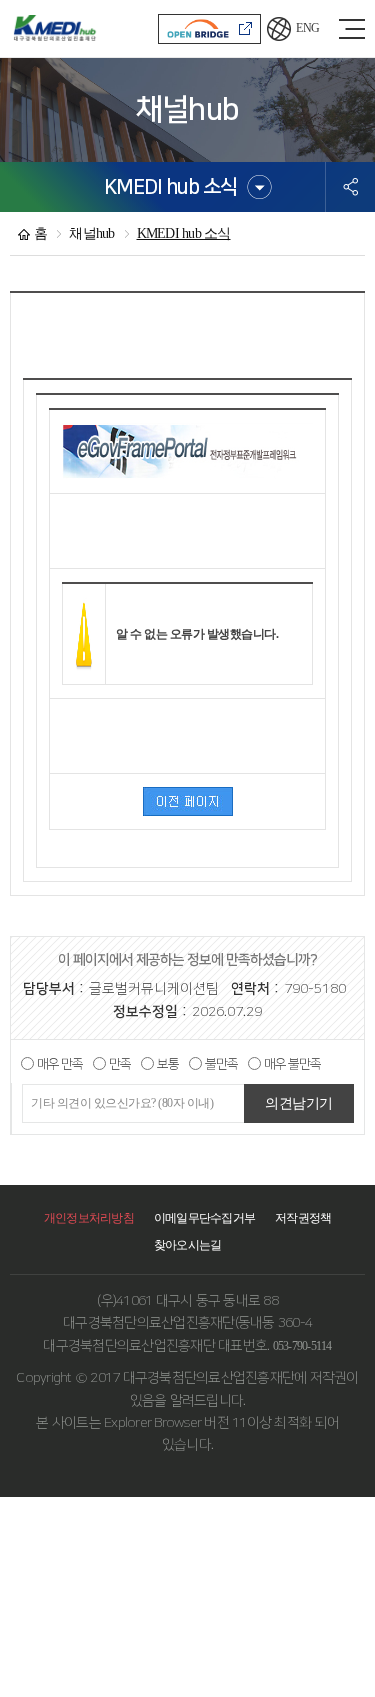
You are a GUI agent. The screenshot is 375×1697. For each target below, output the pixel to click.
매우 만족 (60, 1064)
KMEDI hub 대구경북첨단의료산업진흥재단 (55, 28)
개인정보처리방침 (89, 1218)
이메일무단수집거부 (204, 1218)
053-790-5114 (302, 1346)
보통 (168, 1064)
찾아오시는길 (188, 1245)
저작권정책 (303, 1218)
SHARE (350, 187)
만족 (120, 1064)
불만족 (221, 1064)
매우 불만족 (292, 1064)
